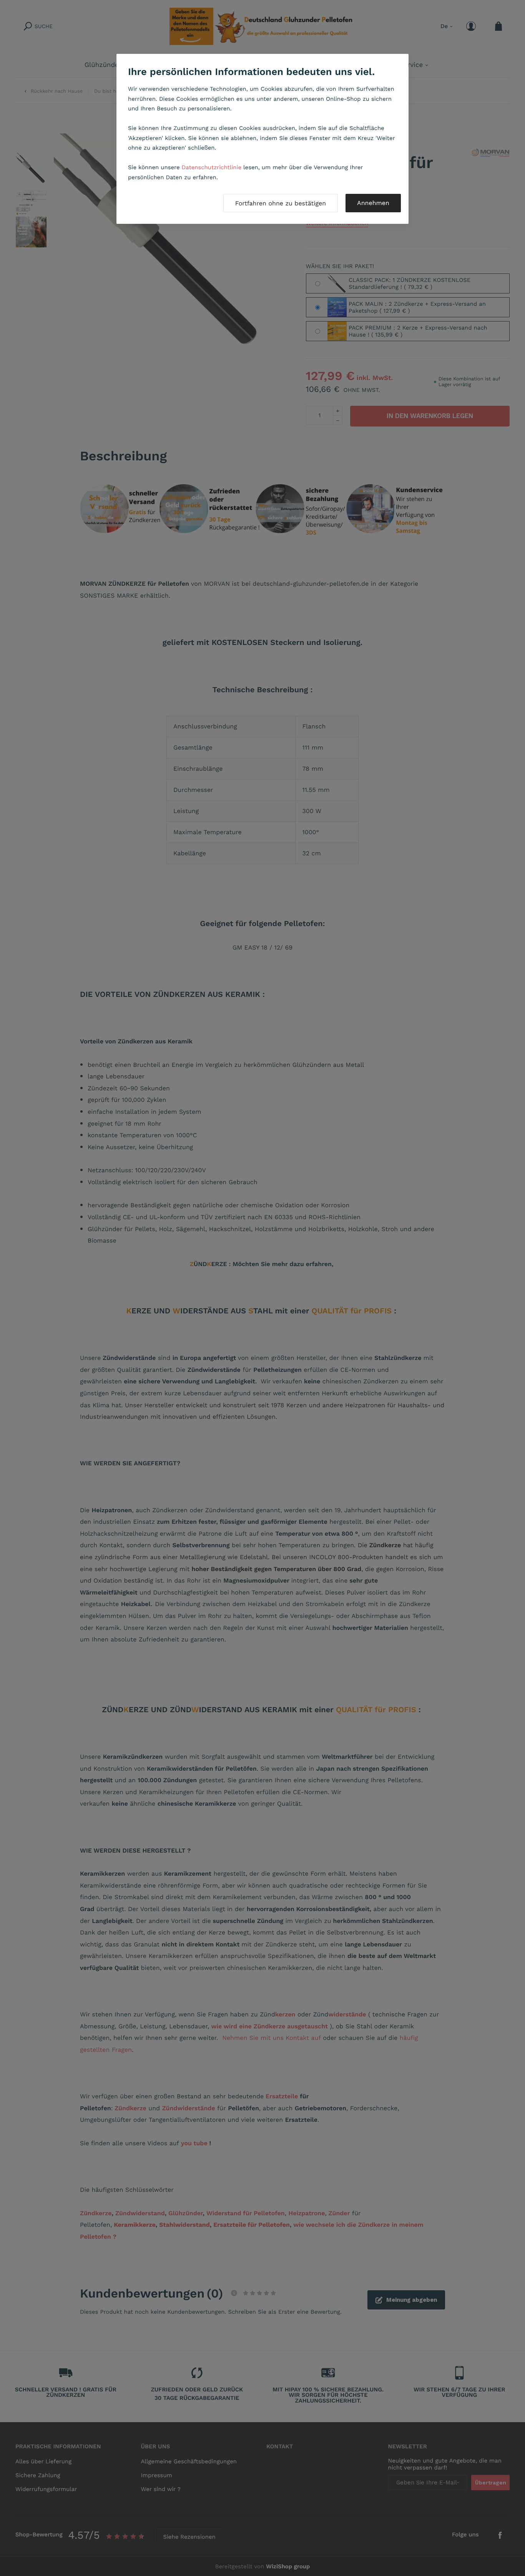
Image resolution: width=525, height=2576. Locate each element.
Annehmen (373, 203)
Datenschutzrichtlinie (212, 167)
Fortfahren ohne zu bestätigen (281, 203)
